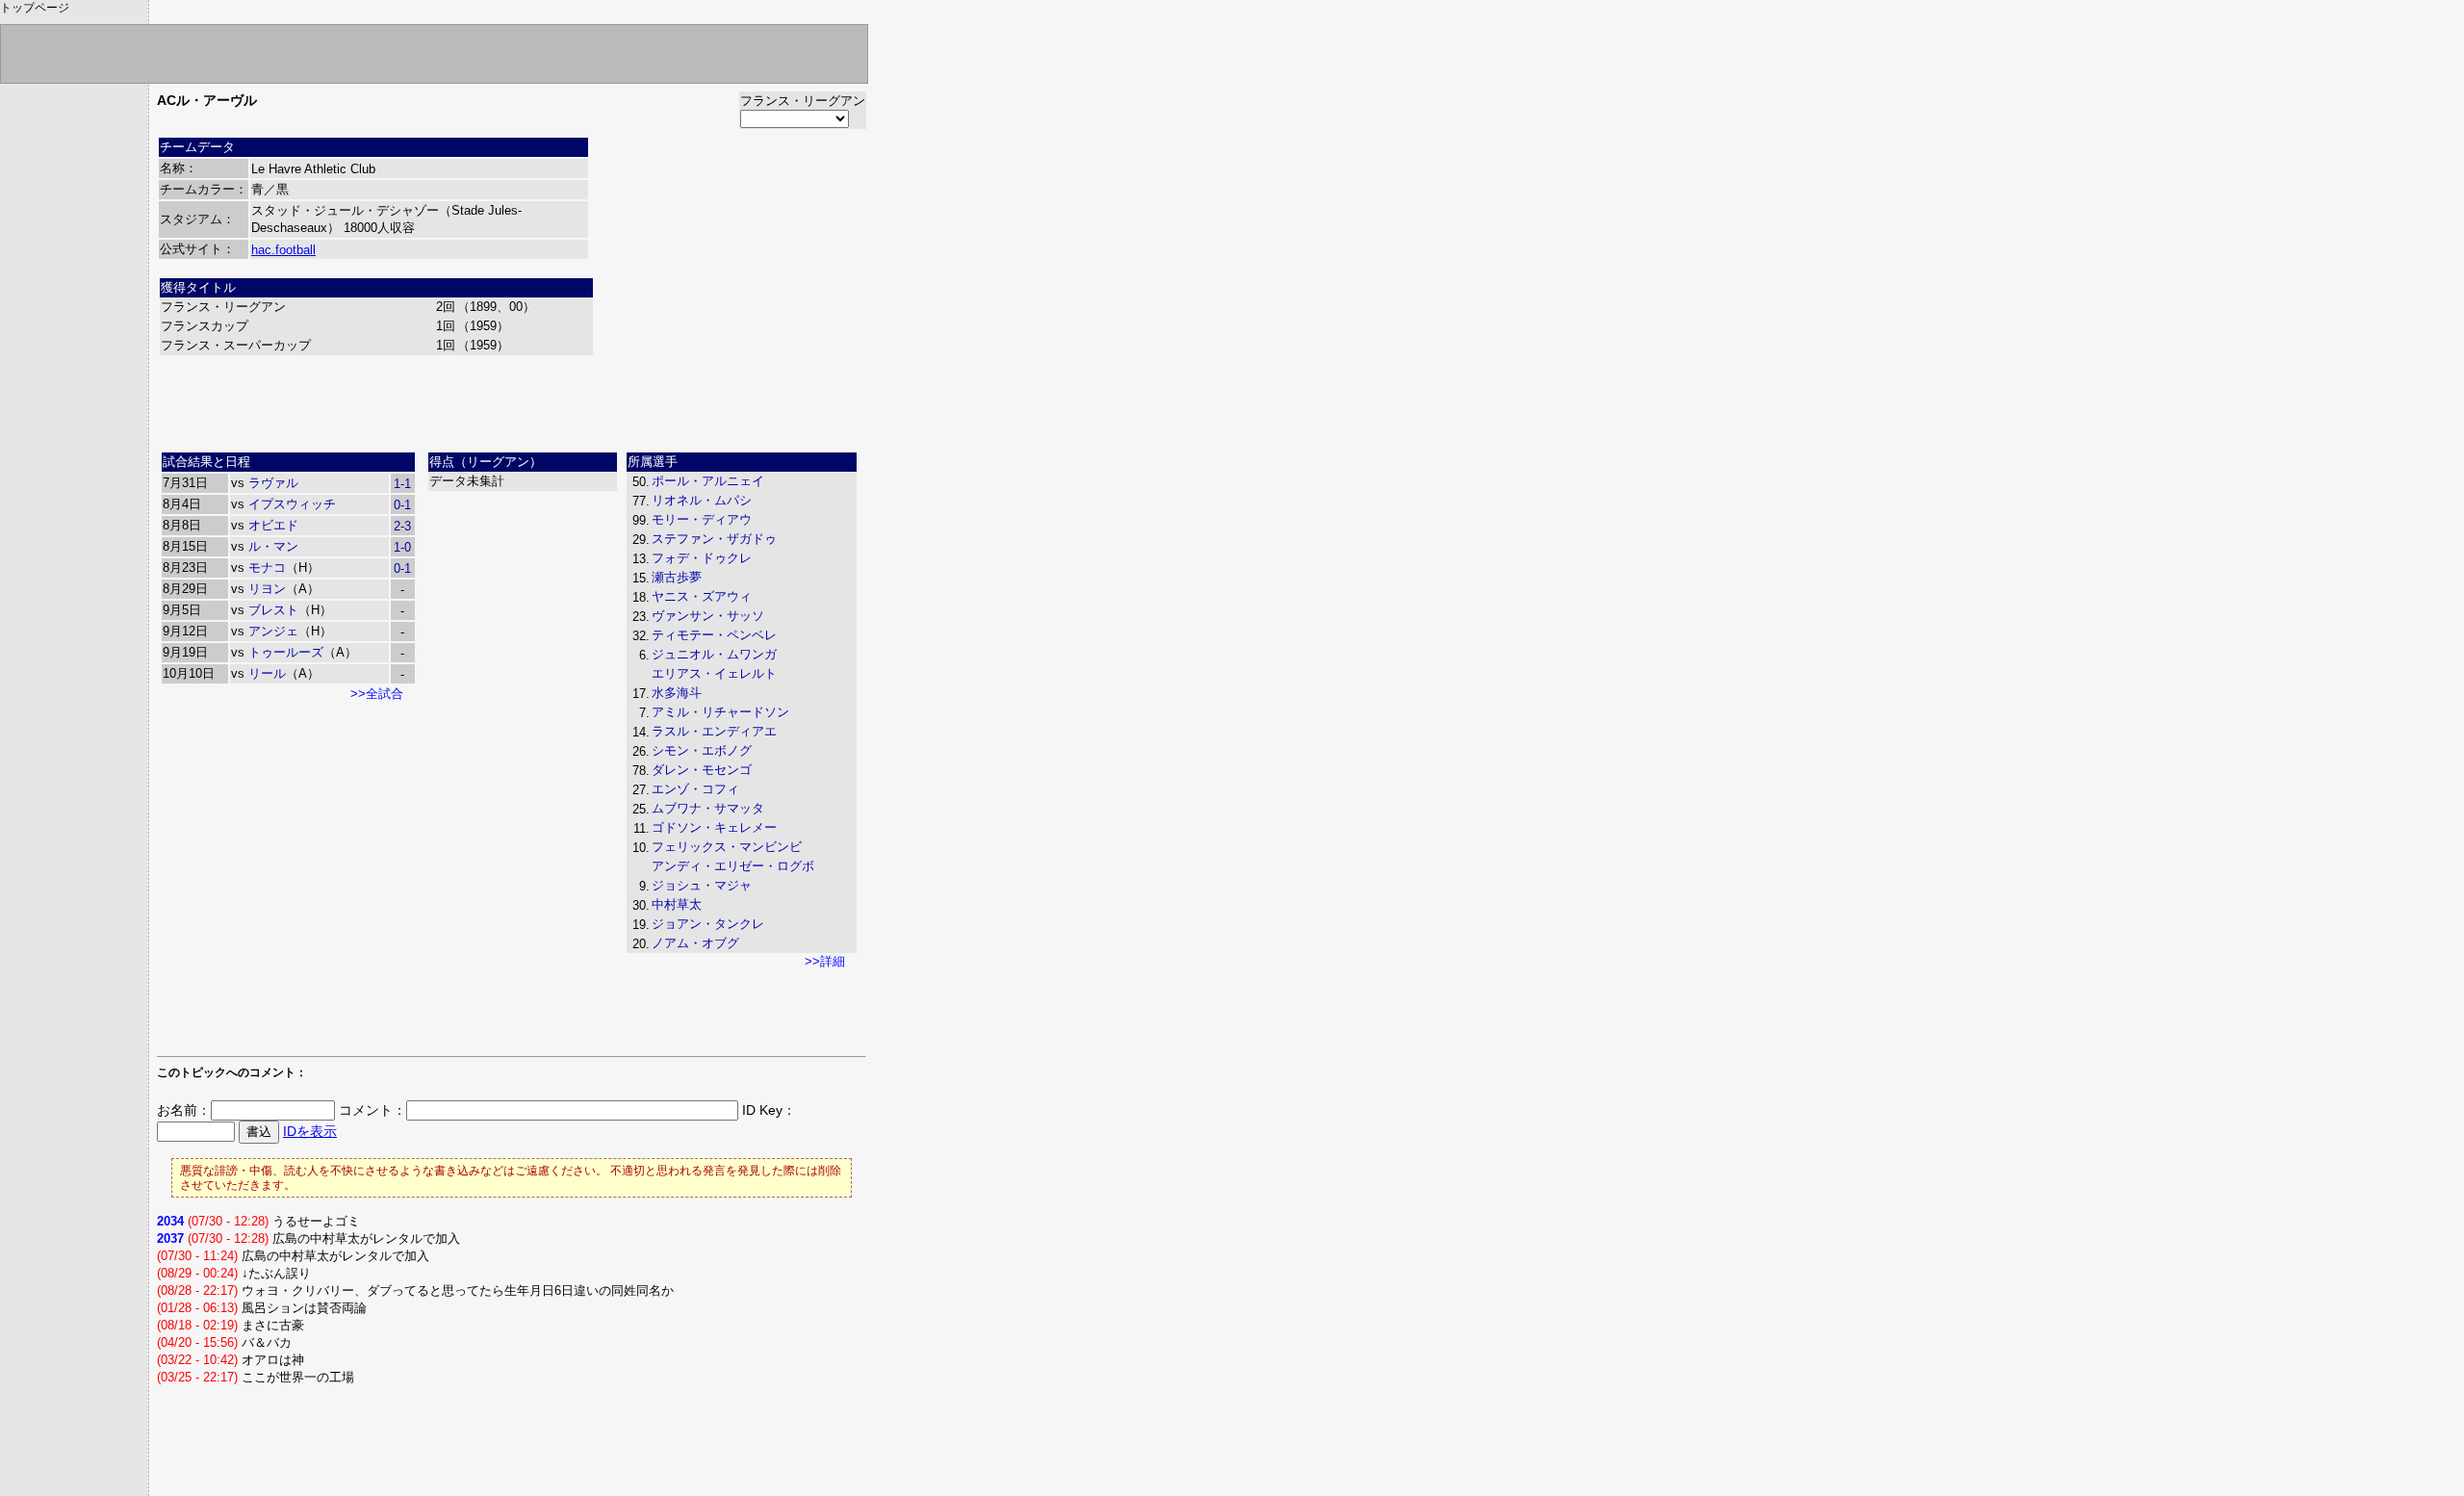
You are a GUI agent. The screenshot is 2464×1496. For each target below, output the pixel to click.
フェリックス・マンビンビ (727, 847)
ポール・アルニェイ (708, 481)
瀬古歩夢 (677, 577)
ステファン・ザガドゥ (714, 539)
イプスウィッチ (292, 504)
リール (267, 673)
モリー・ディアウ (702, 519)
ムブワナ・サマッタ (708, 808)
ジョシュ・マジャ (702, 885)
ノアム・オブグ (695, 943)
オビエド (273, 525)
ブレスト (273, 610)
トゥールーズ (286, 652)
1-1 (402, 484)
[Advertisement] (512, 401)
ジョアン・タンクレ (708, 924)
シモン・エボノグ (702, 750)
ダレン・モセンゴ (702, 770)
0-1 (402, 505)
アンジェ (273, 631)
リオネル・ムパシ (702, 500)
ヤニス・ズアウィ (702, 596)
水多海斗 (677, 693)
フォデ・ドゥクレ (702, 558)
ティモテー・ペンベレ (714, 635)
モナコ (267, 567)
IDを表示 (310, 1131)
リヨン (267, 589)
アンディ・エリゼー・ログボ (733, 866)
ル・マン (273, 546)
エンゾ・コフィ (695, 789)
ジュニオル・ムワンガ (714, 654)
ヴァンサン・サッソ (708, 616)
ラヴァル (273, 483)
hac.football (283, 250)
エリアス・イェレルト (714, 673)
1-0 (402, 547)
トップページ (35, 8)
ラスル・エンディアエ (714, 731)
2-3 (402, 526)
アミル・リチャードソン (720, 712)
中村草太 (677, 904)
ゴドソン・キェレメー (714, 827)
